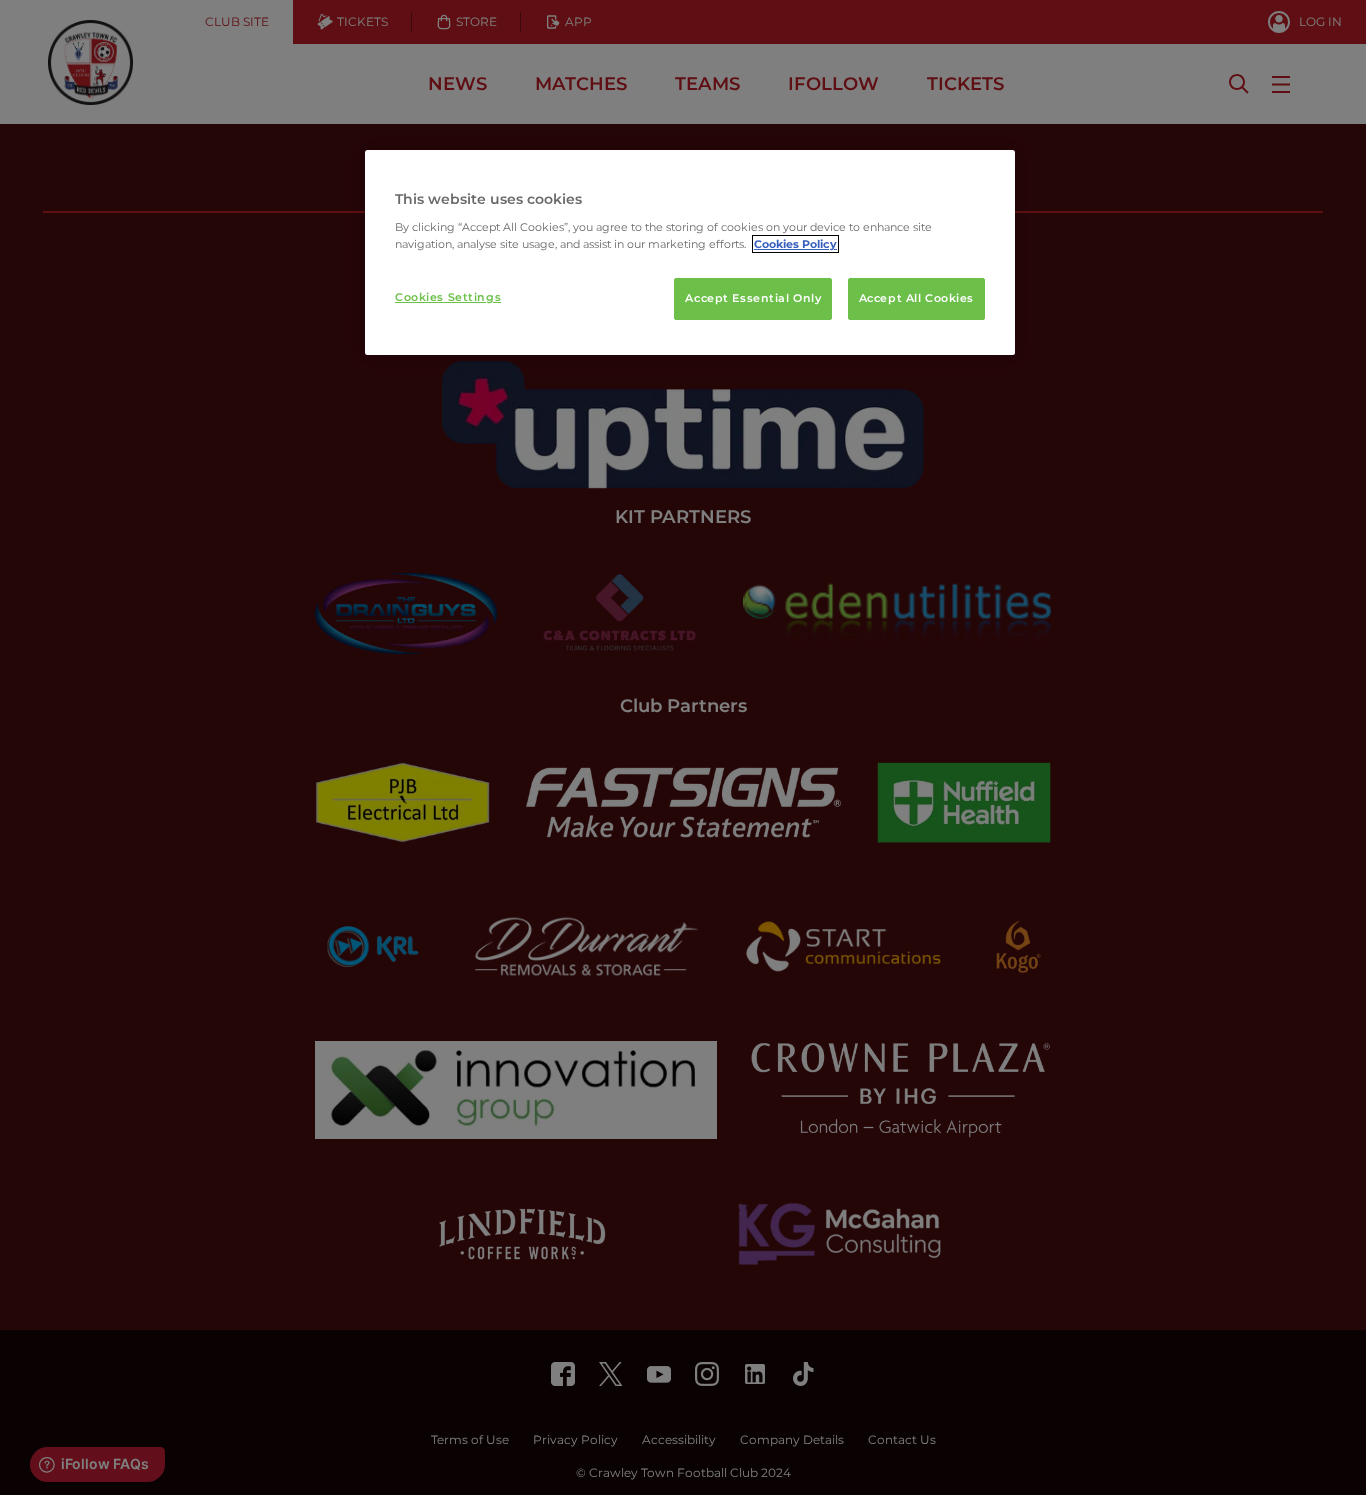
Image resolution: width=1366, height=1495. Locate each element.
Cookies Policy (795, 244)
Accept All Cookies (916, 298)
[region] (690, 253)
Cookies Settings (448, 297)
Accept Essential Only (753, 298)
